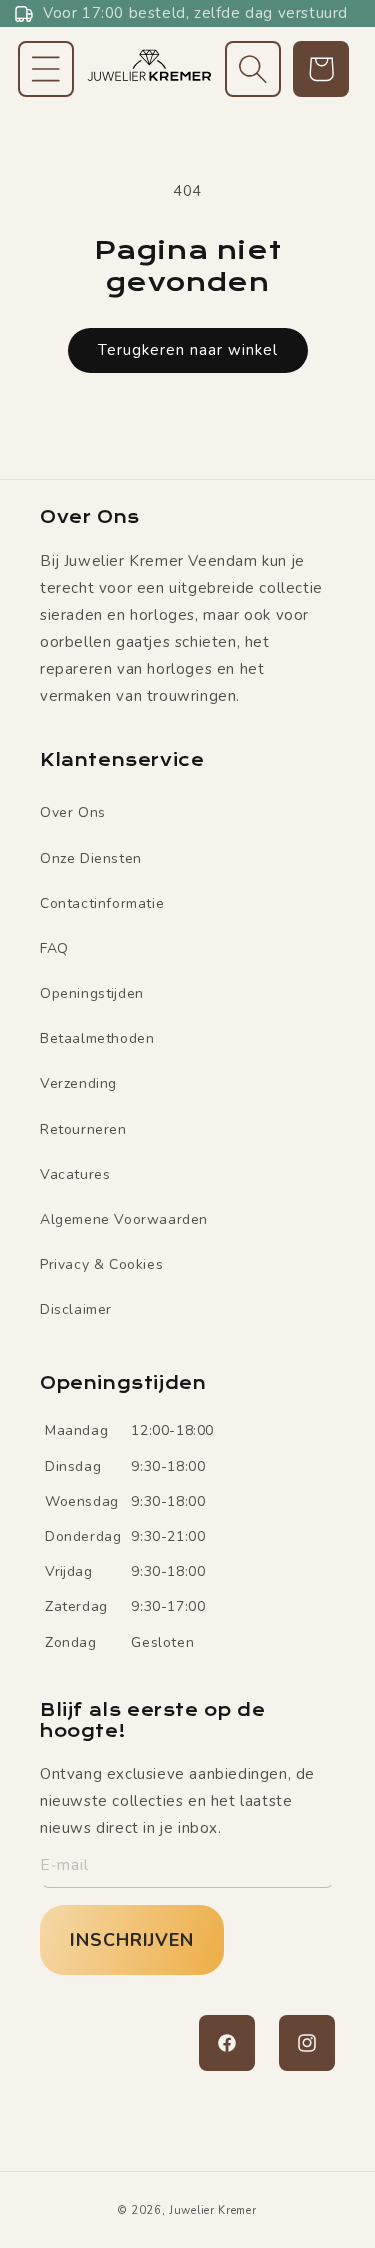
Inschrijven (132, 1940)
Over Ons (73, 812)
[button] (46, 69)
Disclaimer (76, 1309)
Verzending (78, 1083)
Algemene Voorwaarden (124, 1219)
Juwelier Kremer (213, 2210)
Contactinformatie (102, 903)
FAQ (54, 948)
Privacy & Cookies (101, 1264)
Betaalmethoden (97, 1038)
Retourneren (83, 1129)
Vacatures (75, 1174)
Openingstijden (92, 993)
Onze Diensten (91, 858)
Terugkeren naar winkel (188, 350)
